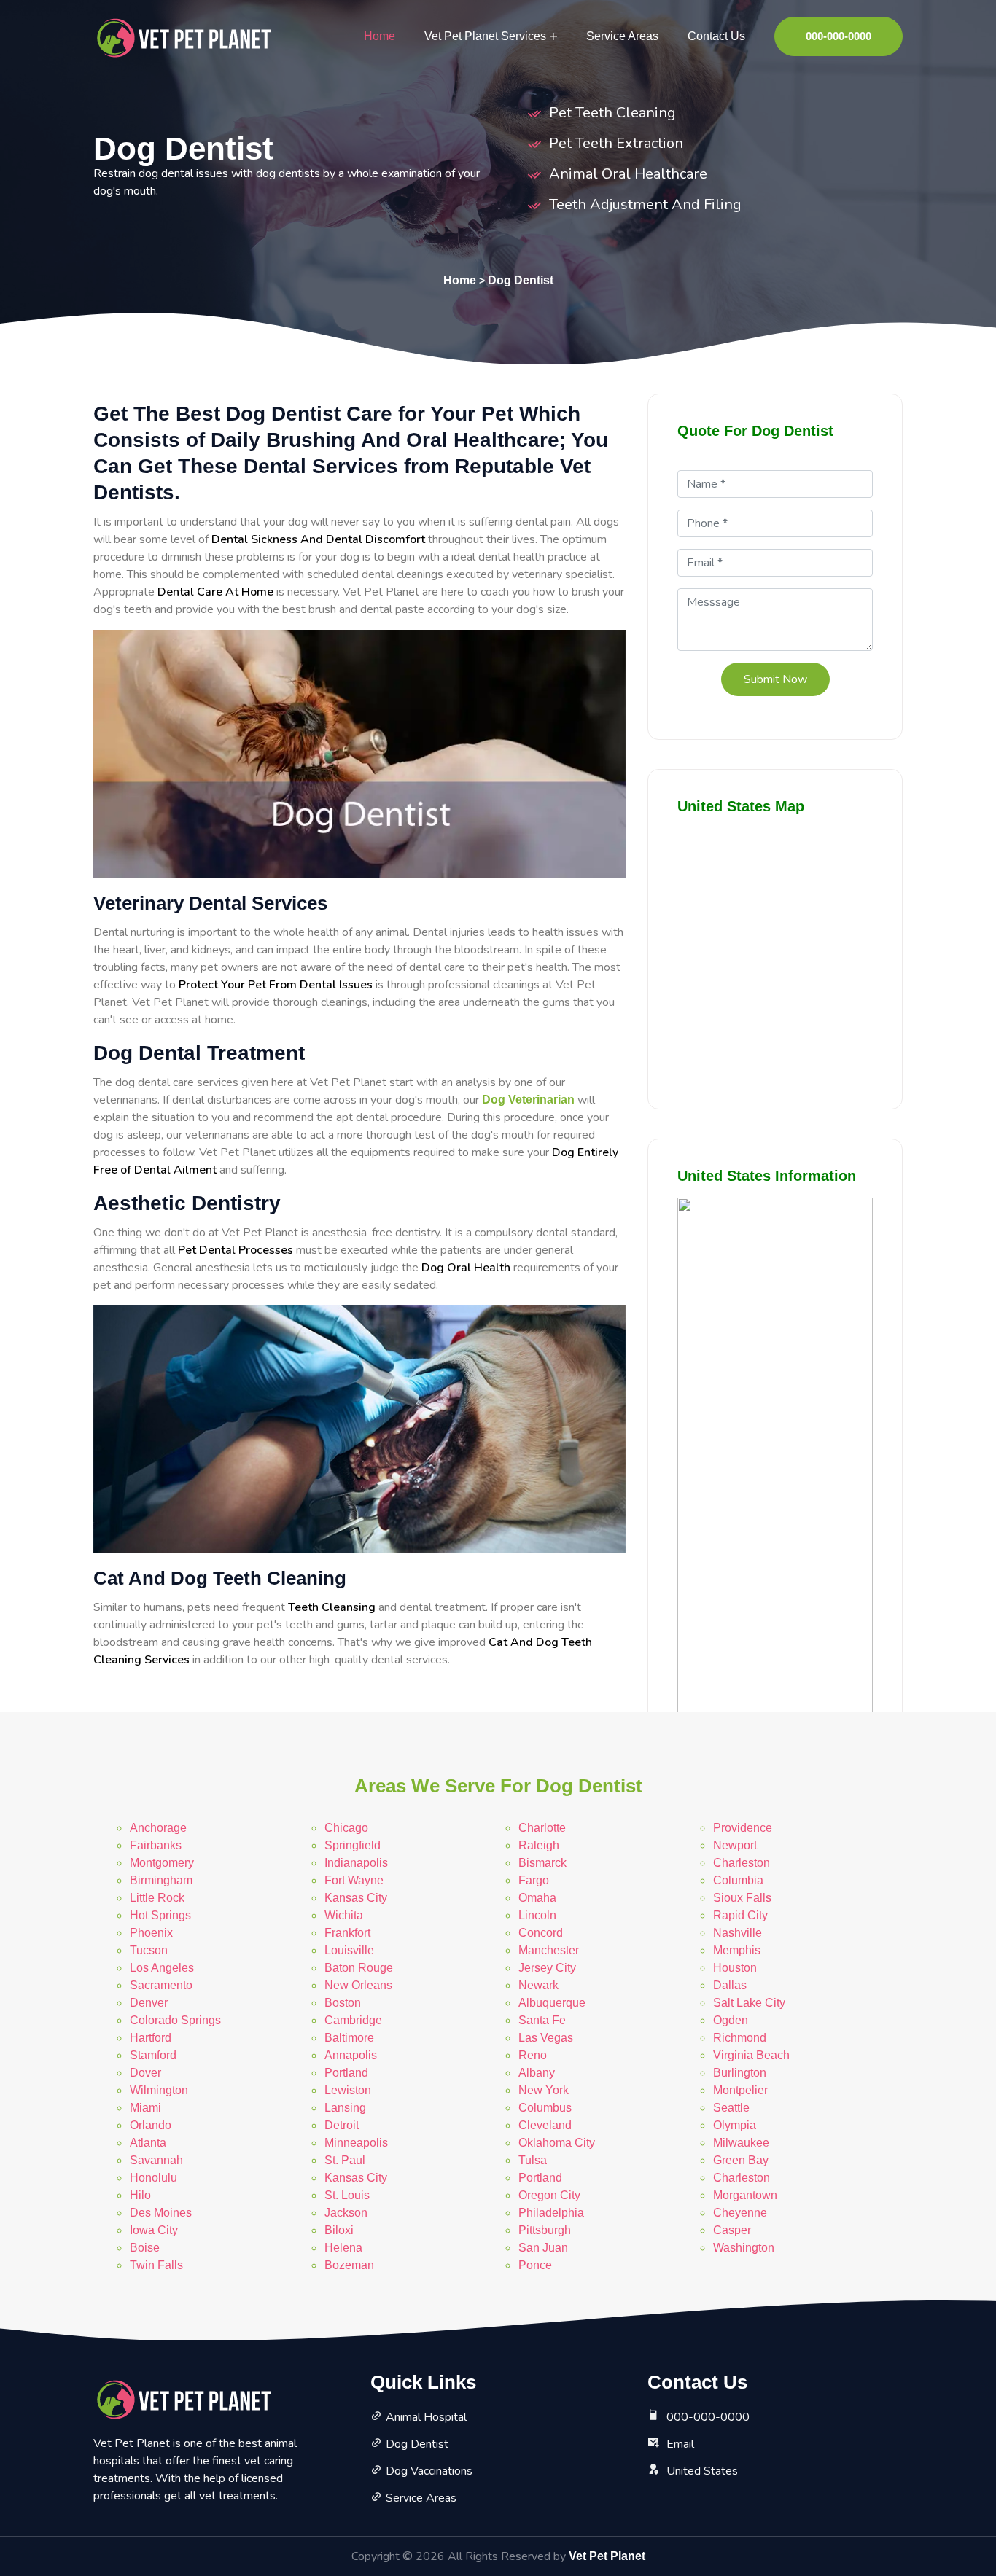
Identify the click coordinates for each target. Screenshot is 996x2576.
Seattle (731, 2108)
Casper (732, 2230)
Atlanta (148, 2143)
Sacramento (161, 1985)
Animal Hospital (426, 2417)
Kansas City (356, 1898)
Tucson (149, 1950)
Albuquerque (552, 2003)
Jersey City (547, 1968)
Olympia (735, 2125)
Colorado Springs (175, 2020)
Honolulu (153, 2178)
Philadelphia (551, 2213)
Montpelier (740, 2090)
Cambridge (353, 2020)
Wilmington (159, 2090)
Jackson (346, 2213)
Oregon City (549, 2195)
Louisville (349, 1950)
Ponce (535, 2265)
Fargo (534, 1880)
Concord (541, 1933)
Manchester (549, 1950)
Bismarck (542, 1863)
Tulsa (533, 2160)
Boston (343, 2003)
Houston (735, 1968)
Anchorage (158, 1828)
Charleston (742, 1863)
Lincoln (537, 1915)
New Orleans (358, 1985)
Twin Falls (156, 2265)
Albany (537, 2073)
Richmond (740, 2038)
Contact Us (716, 36)
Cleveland (545, 2125)
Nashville (738, 1933)
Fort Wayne (354, 1880)
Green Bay (741, 2160)
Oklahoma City (557, 2143)
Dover (145, 2073)
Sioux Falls (742, 1898)
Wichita (344, 1915)
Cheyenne (740, 2213)
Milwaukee (741, 2143)
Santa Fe (542, 2020)
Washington (744, 2248)
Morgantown (745, 2195)
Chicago (346, 1828)
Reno (533, 2055)
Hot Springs (160, 1915)
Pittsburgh (545, 2230)
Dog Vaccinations (429, 2471)
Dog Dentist (521, 280)
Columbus (545, 2108)
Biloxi (339, 2230)
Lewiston (348, 2090)
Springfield (353, 1845)
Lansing (345, 2108)
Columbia (738, 1880)
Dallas (730, 1985)
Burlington (740, 2073)
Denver (149, 2003)
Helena (343, 2248)
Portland (346, 2073)
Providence (743, 1828)
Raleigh (539, 1845)
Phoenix (151, 1933)
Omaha (537, 1898)
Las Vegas (546, 2038)
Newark (538, 1985)
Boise (145, 2248)
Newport (735, 1845)
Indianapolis (356, 1863)
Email (680, 2444)
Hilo (140, 2195)
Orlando (151, 2125)
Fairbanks (156, 1845)
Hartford (151, 2038)
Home (380, 36)
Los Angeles (162, 1968)
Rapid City (740, 1915)
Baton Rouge (359, 1968)
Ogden (731, 2020)
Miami (145, 2108)
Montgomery (162, 1863)
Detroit (342, 2125)
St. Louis (347, 2195)
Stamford (153, 2055)
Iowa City (154, 2230)
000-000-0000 (839, 36)
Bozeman (349, 2265)
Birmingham (161, 1880)
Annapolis (351, 2055)
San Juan (543, 2248)
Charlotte (542, 1828)
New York (544, 2090)
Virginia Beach (751, 2055)
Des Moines (161, 2213)
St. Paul (345, 2160)
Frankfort (347, 1933)
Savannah (156, 2160)
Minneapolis (356, 2143)
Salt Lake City (749, 2003)
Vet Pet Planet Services (485, 36)
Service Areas (622, 36)
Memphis (737, 1950)
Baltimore (349, 2038)
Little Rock (157, 1898)
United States (702, 2471)
